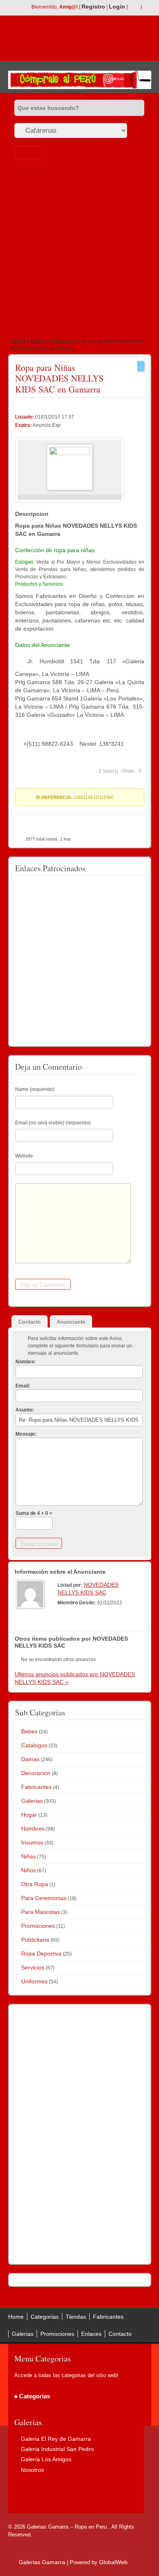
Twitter (147, 7)
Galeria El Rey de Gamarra (56, 2439)
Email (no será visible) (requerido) (53, 1123)
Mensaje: (26, 1434)
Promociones (38, 1926)
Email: (23, 1386)
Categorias (45, 2317)
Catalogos (34, 1745)
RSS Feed (134, 7)
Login (117, 7)
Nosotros (32, 2470)
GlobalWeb (113, 2562)
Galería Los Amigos (46, 2459)
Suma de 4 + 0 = (34, 1513)
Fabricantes (36, 1787)
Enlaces (91, 2334)
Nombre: (26, 1362)
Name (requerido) (35, 1089)
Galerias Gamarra (42, 2562)
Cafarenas (64, 341)
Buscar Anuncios (30, 153)
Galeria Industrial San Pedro (57, 2449)
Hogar (29, 1815)
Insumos (32, 1842)
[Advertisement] (79, 250)
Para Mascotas (41, 1912)
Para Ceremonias (44, 1898)
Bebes (29, 1731)
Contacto (120, 2334)
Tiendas (76, 2317)
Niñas (38, 341)
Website (24, 1156)
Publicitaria (35, 1940)
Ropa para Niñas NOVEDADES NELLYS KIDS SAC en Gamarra (59, 378)
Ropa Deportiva (41, 1954)
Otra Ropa (35, 1884)
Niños (29, 1870)
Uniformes (34, 1981)
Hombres (33, 1829)
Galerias (32, 1801)
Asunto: (25, 1410)
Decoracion (36, 1773)
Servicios (33, 1967)
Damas (30, 1759)
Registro (93, 7)
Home (18, 341)
